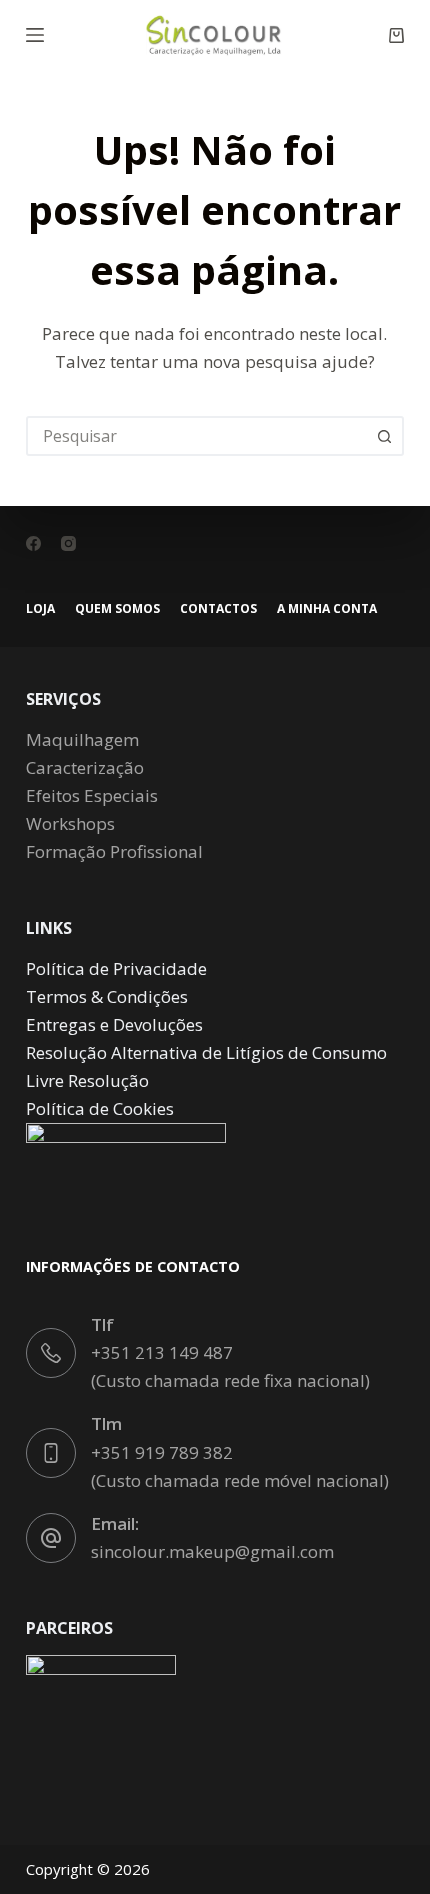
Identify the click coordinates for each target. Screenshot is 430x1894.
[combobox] (197, 436)
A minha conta (327, 609)
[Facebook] (33, 543)
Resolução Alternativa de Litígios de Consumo (206, 1052)
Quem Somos (117, 609)
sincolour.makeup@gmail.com (212, 1551)
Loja (40, 609)
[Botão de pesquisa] (384, 436)
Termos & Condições (107, 996)
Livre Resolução (87, 1080)
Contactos (218, 609)
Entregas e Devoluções (114, 1024)
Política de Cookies (100, 1108)
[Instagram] (68, 543)
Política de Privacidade (116, 968)
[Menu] (35, 35)
